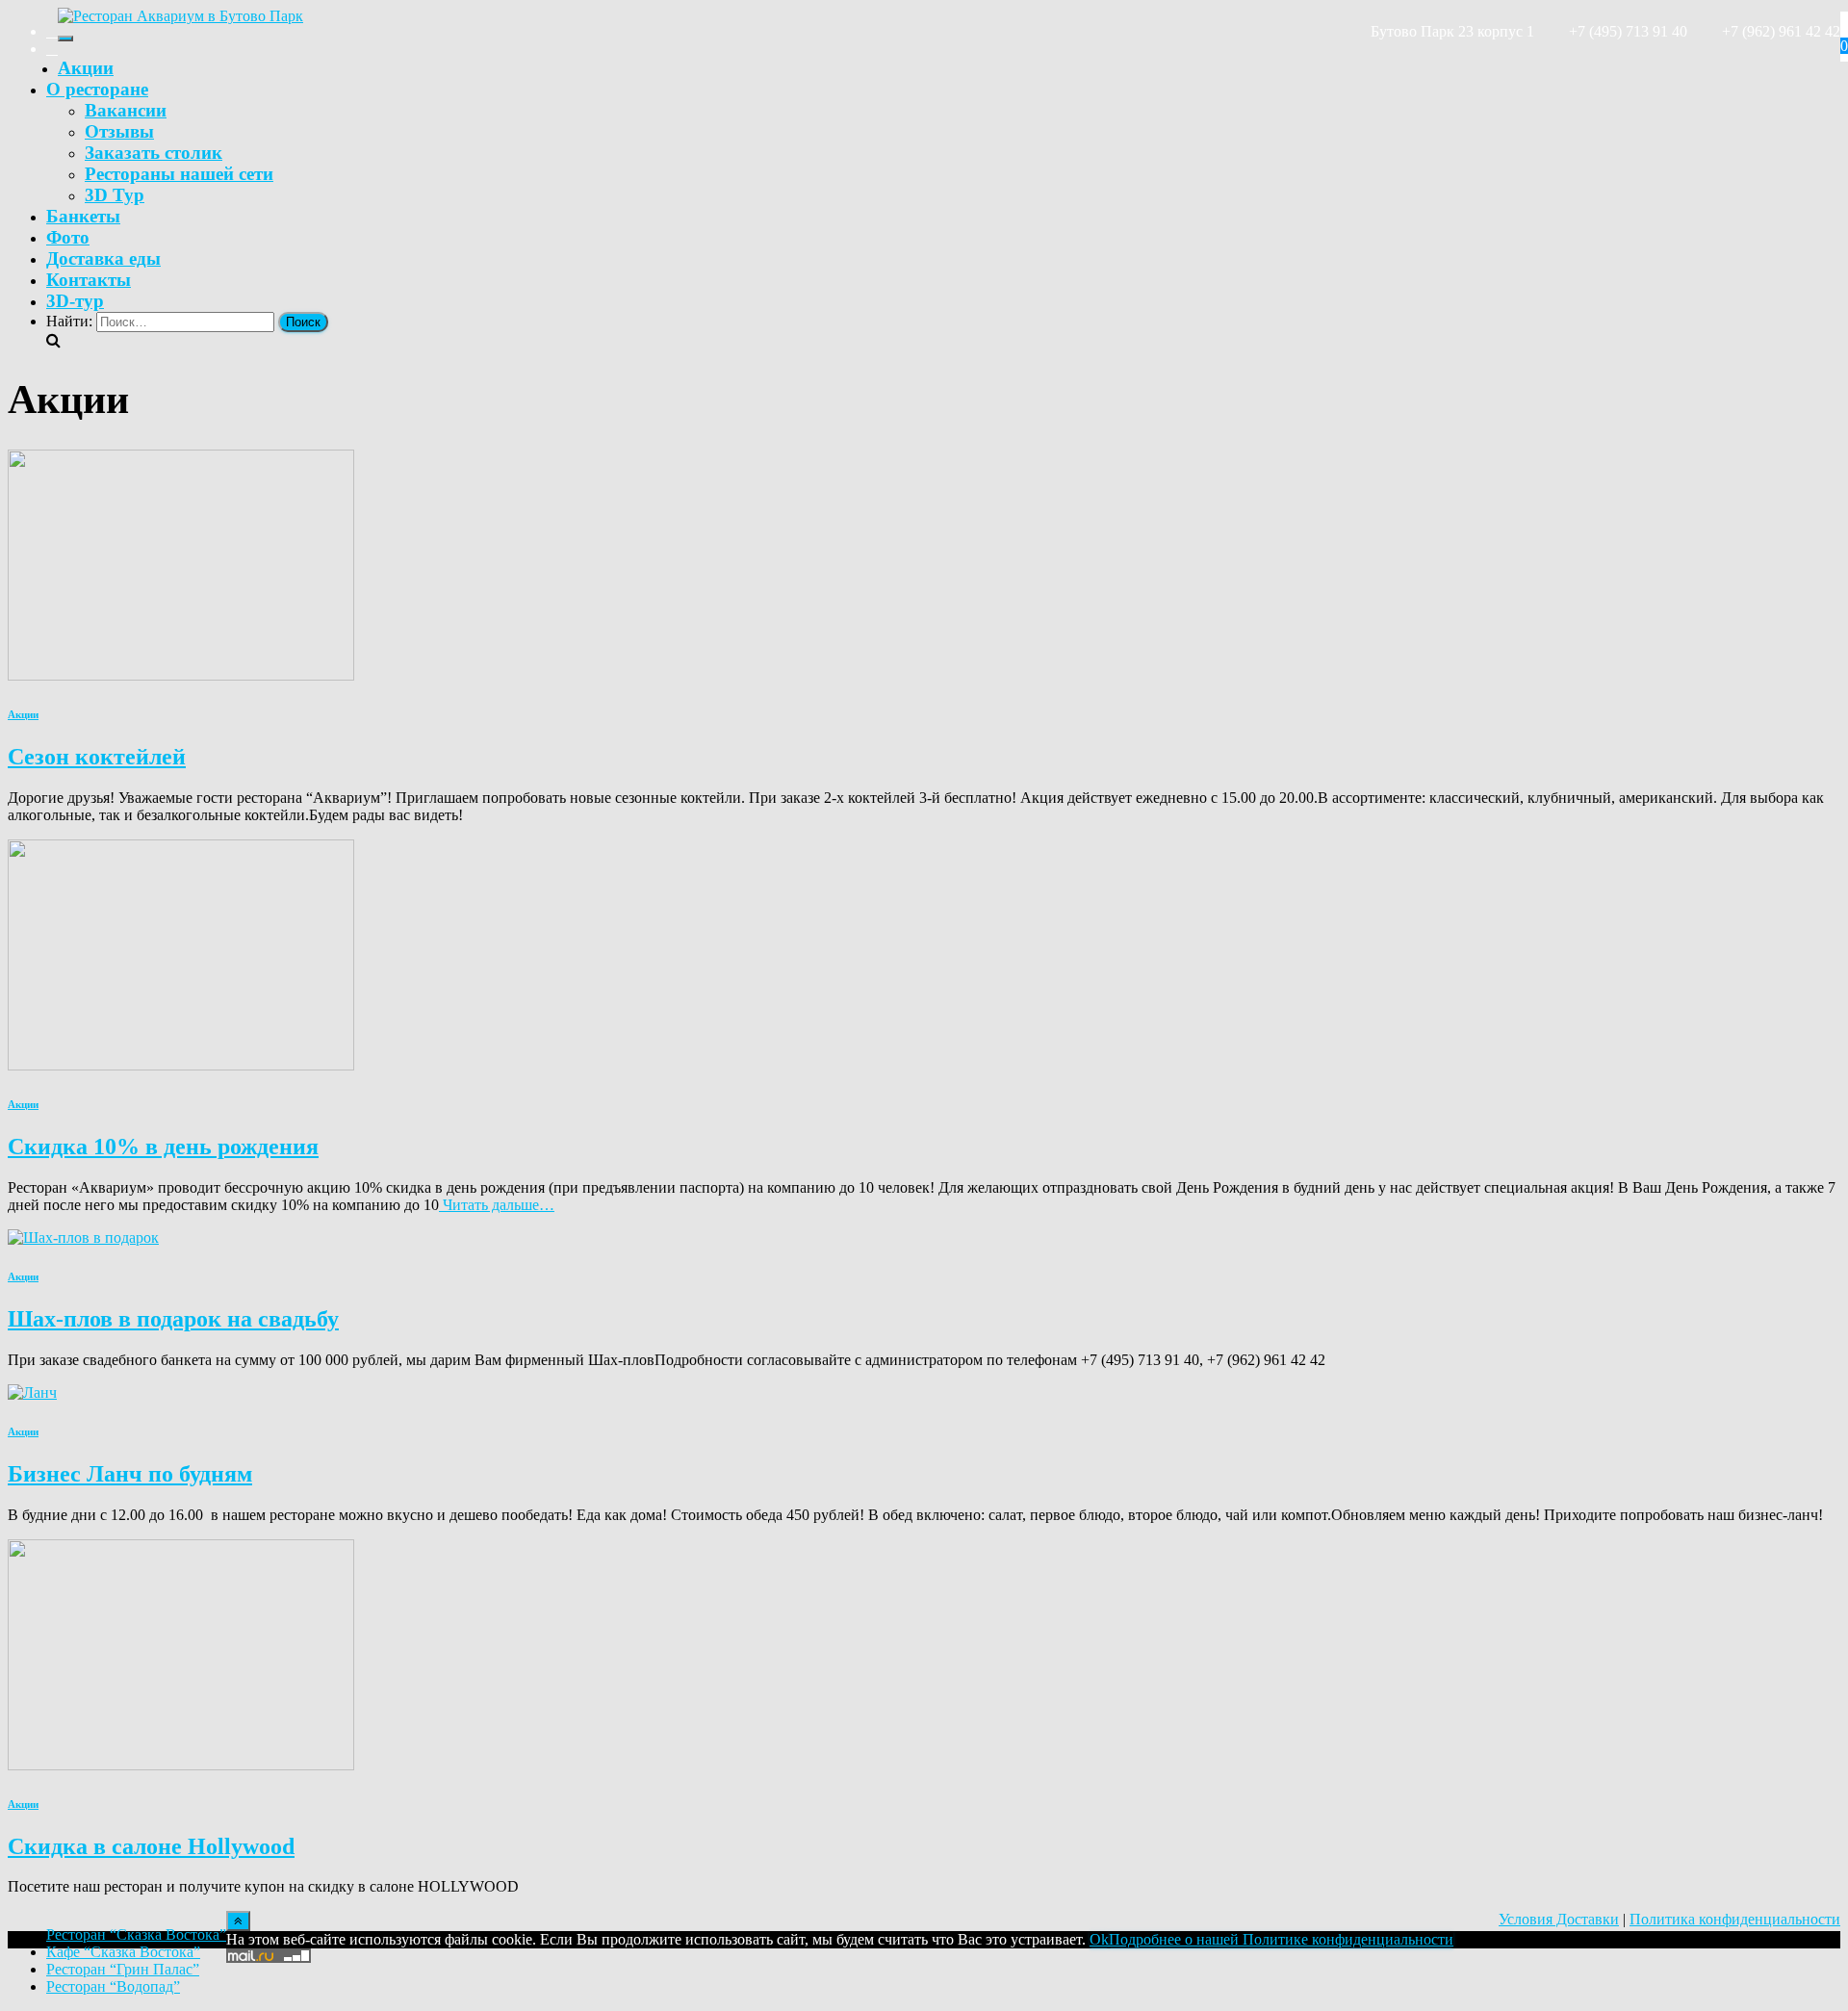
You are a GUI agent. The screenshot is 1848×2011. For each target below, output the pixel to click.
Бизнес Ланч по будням (130, 1474)
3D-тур (75, 301)
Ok (1099, 1939)
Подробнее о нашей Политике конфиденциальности (1281, 1939)
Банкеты (83, 216)
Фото (68, 237)
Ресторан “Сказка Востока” (136, 1934)
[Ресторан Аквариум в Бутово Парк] (180, 16)
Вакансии (126, 110)
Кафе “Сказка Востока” (123, 1952)
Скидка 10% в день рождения (163, 1147)
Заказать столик (154, 153)
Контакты (89, 280)
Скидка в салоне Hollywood (151, 1846)
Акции (86, 68)
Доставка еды (103, 258)
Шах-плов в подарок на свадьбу (173, 1319)
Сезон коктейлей (97, 757)
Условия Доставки (1559, 1919)
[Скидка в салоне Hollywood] (181, 1765)
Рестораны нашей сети (179, 174)
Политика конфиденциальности (1735, 1919)
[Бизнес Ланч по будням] (32, 1392)
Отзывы (119, 131)
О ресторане (97, 89)
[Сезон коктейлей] (181, 675)
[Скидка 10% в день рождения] (181, 1065)
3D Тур (115, 195)
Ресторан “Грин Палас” (123, 1969)
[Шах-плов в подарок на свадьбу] (83, 1238)
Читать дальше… (497, 1205)
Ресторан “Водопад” (113, 1986)
